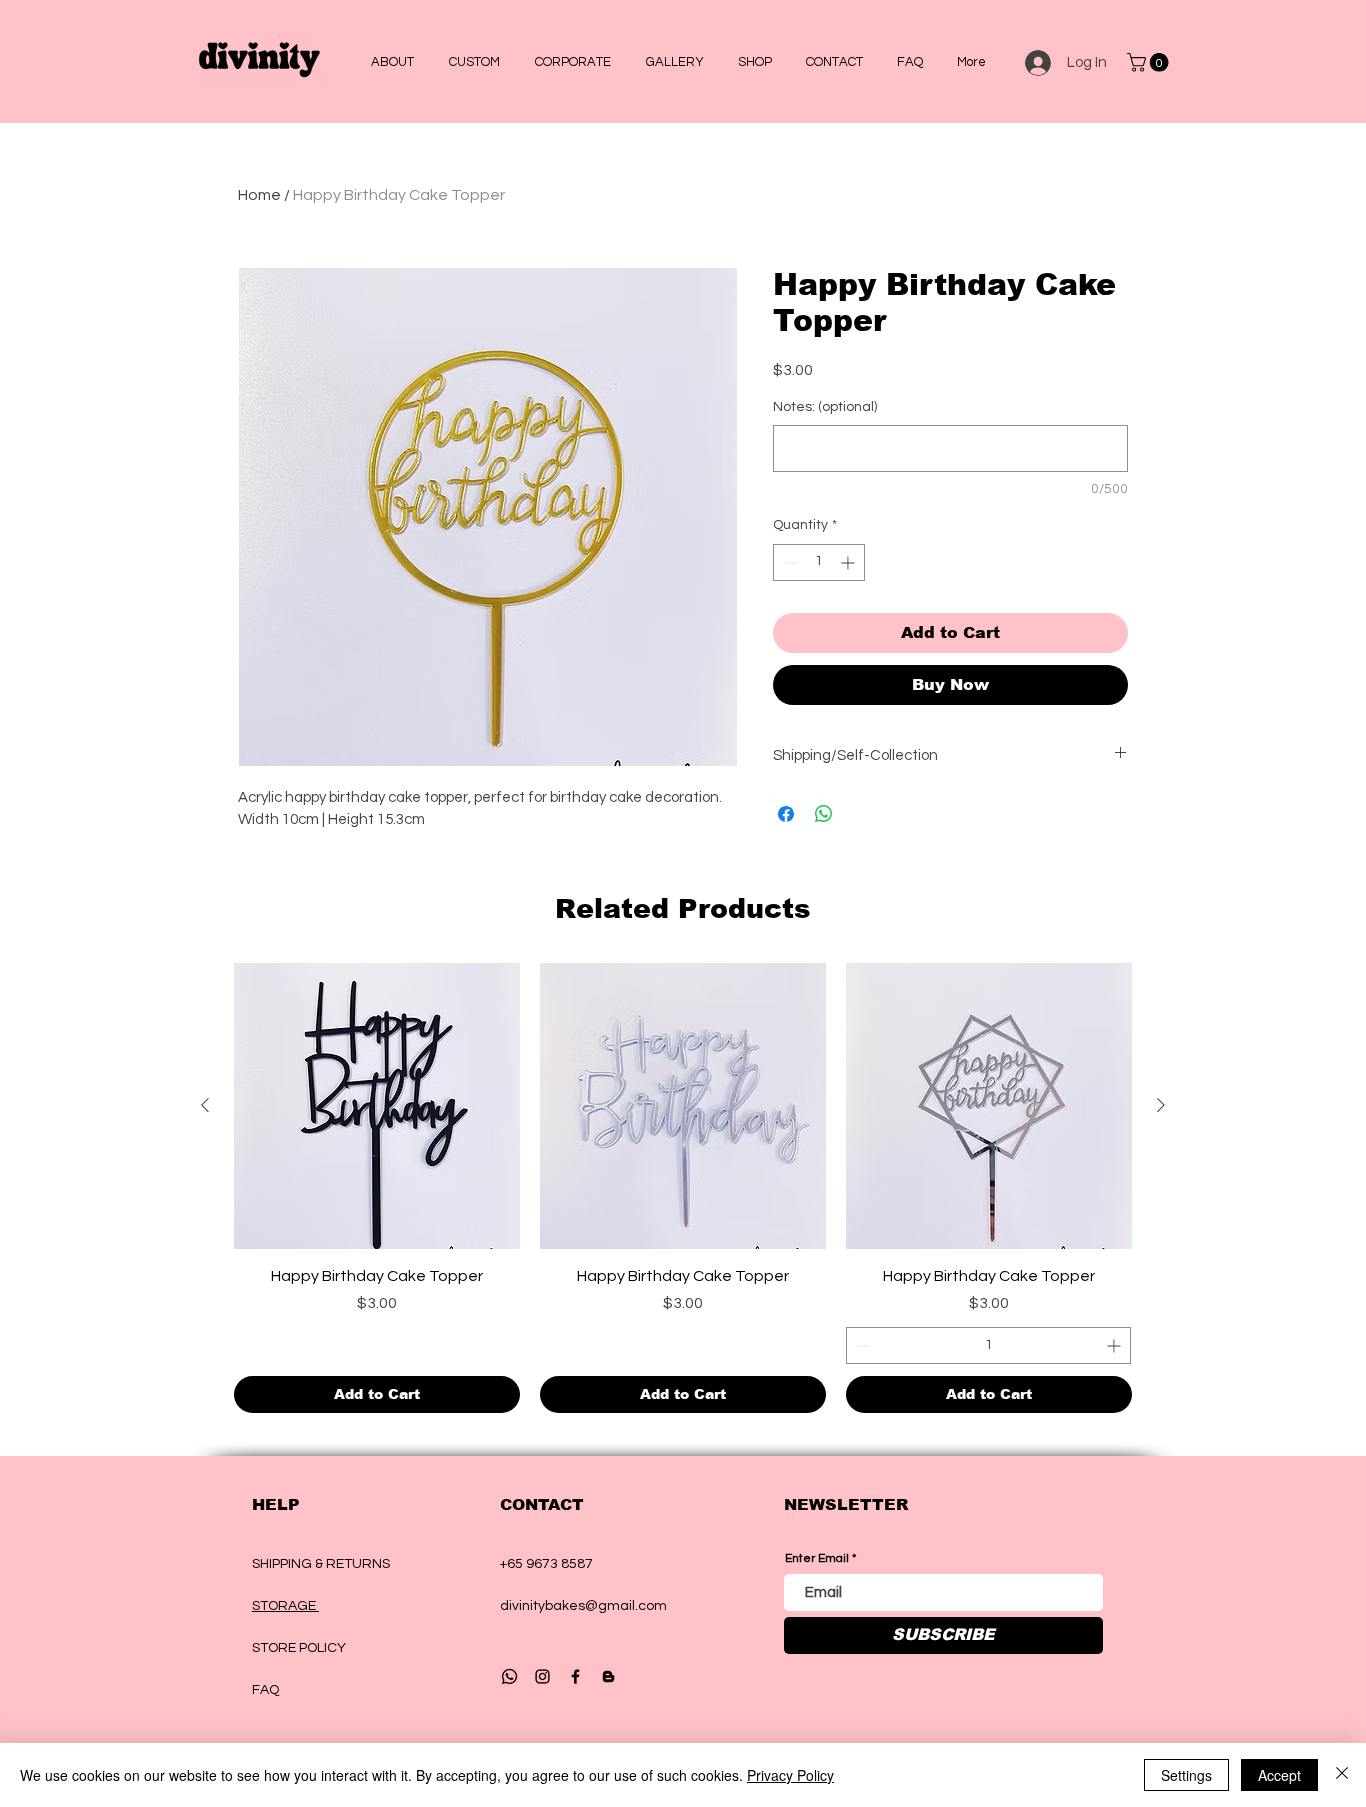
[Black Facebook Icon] (575, 1676)
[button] (474, 62)
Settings (1186, 1775)
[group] (683, 1188)
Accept (1279, 1775)
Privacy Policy (790, 1775)
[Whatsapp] (509, 1676)
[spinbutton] (819, 562)
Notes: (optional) (825, 407)
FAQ (265, 1690)
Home (259, 195)
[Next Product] (1161, 1105)
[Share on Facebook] (786, 814)
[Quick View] (377, 1106)
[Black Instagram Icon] (542, 1676)
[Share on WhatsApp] (824, 814)
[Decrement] (788, 562)
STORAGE (285, 1606)
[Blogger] (608, 1676)
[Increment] (849, 562)
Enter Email (817, 1559)
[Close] (1342, 1775)
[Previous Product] (205, 1105)
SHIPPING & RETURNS (321, 1564)
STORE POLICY (300, 1648)
